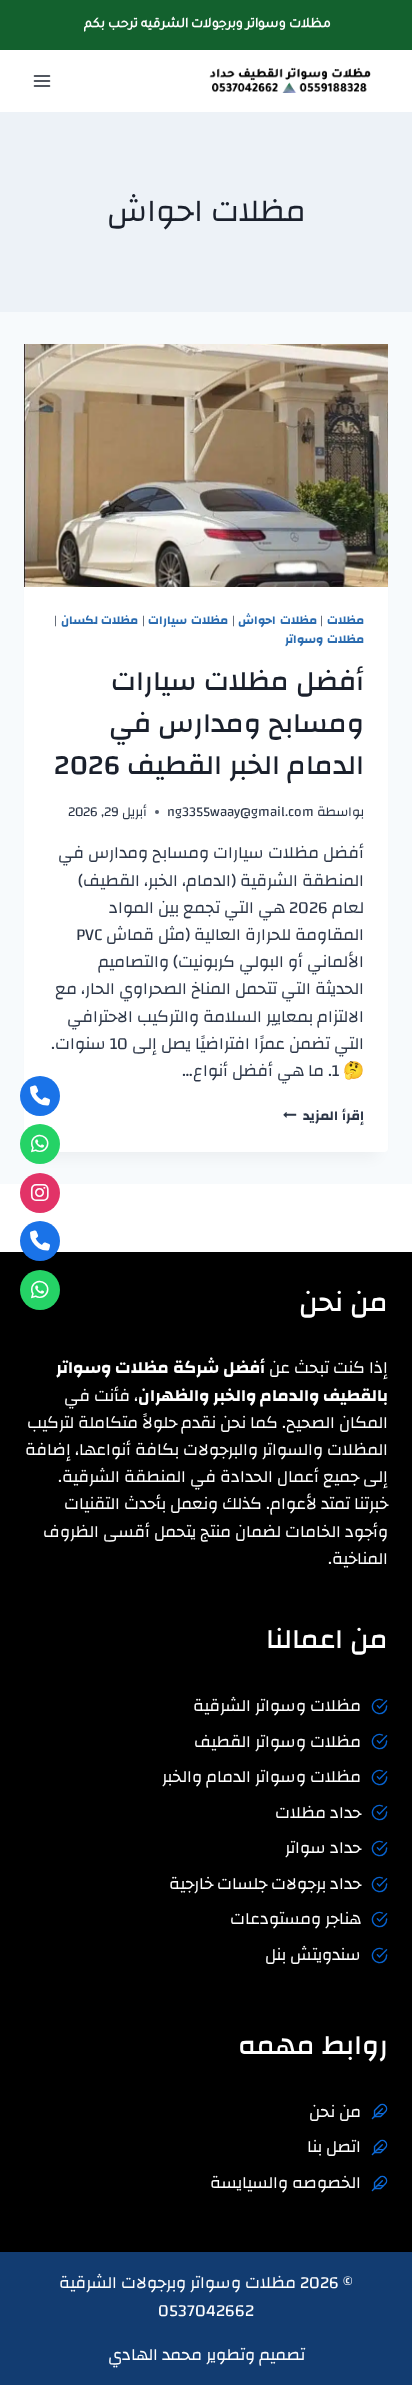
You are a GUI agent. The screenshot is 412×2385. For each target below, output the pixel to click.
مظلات (345, 620)
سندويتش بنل (313, 1954)
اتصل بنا (334, 2146)
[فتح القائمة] (42, 81)
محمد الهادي (155, 2354)
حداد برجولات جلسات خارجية (265, 1883)
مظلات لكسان (100, 620)
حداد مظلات (318, 1812)
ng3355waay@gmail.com (240, 811)
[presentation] (206, 465)
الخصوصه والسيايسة (285, 2182)
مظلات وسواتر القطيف (277, 1741)
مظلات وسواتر (324, 639)
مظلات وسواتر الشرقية (277, 1705)
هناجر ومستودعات (295, 1918)
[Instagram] (40, 1193)
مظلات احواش (277, 620)
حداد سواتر (323, 1847)
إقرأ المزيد (323, 1115)
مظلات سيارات (188, 620)
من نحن (335, 2111)
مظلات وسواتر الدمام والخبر (261, 1776)
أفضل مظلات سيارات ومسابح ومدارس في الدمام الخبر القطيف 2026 (209, 723)
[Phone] (40, 1096)
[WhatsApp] (40, 1144)
